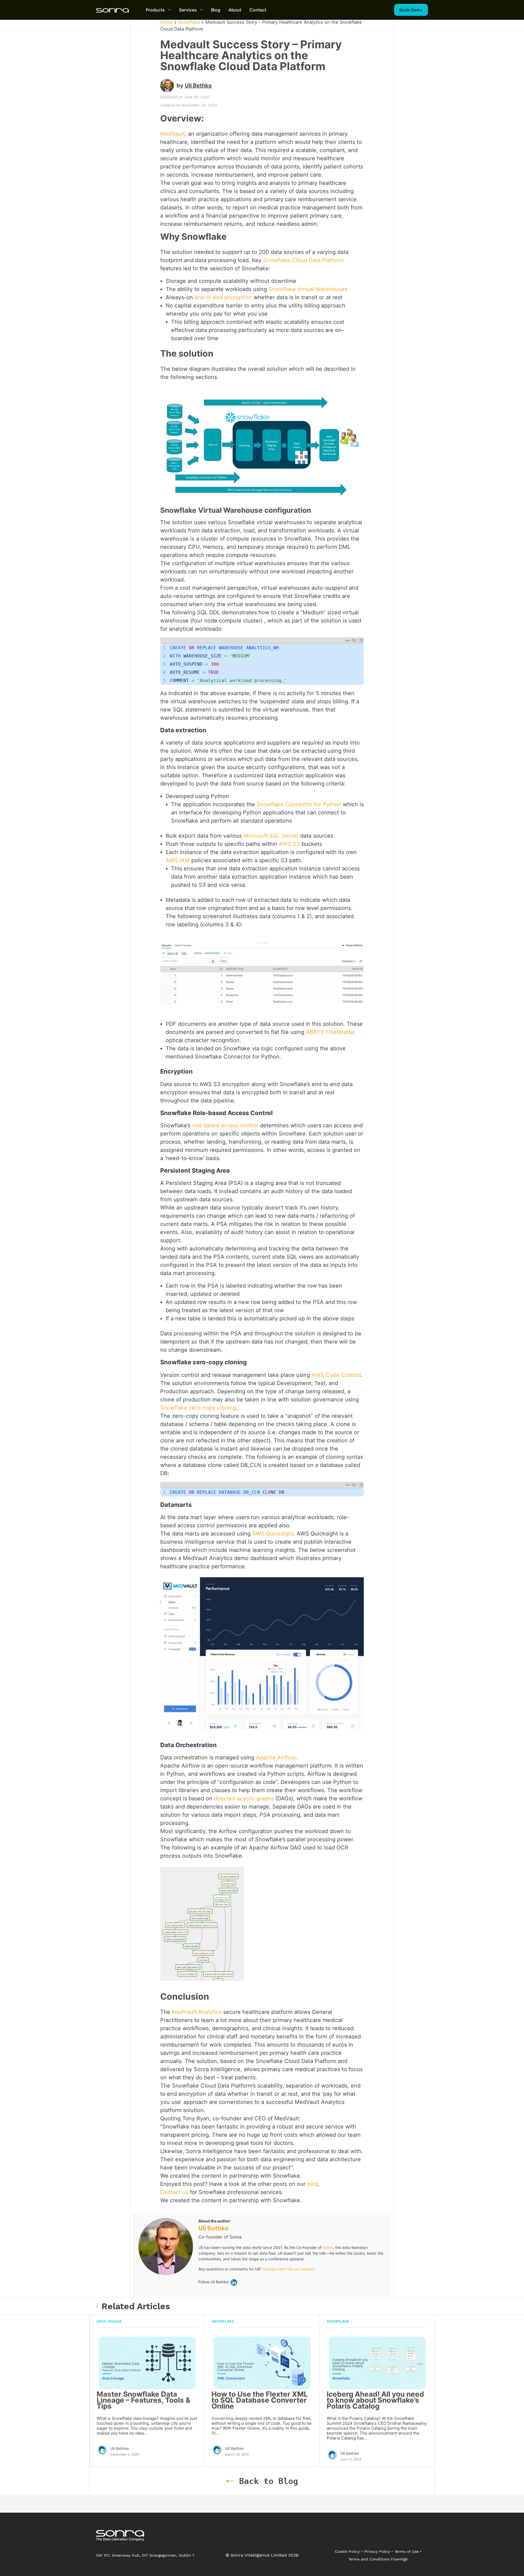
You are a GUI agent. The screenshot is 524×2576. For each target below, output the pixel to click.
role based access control (225, 1125)
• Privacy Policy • (377, 2551)
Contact (258, 10)
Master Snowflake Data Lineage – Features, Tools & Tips (144, 2400)
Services (188, 10)
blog (313, 2184)
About (235, 10)
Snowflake (189, 22)
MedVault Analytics (197, 2012)
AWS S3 (289, 844)
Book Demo (411, 10)
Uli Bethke (198, 85)
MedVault (172, 134)
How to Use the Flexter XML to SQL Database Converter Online (260, 2400)
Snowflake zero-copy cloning (198, 1408)
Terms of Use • (408, 2551)
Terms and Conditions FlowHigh (378, 2559)
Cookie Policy (347, 2551)
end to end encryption (223, 297)
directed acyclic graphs (244, 1798)
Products (155, 10)
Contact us (174, 2192)
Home (166, 22)
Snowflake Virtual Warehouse (307, 289)
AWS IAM (178, 860)
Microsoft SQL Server (271, 836)
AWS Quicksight (273, 1534)
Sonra (328, 2247)
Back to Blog (269, 2481)
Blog (216, 10)
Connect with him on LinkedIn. (289, 2269)
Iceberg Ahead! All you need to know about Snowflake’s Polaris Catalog (375, 2400)
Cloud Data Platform (317, 260)
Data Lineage (109, 2321)
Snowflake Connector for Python (299, 804)
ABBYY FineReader (331, 1032)
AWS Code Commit (336, 1375)
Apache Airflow (276, 1757)
